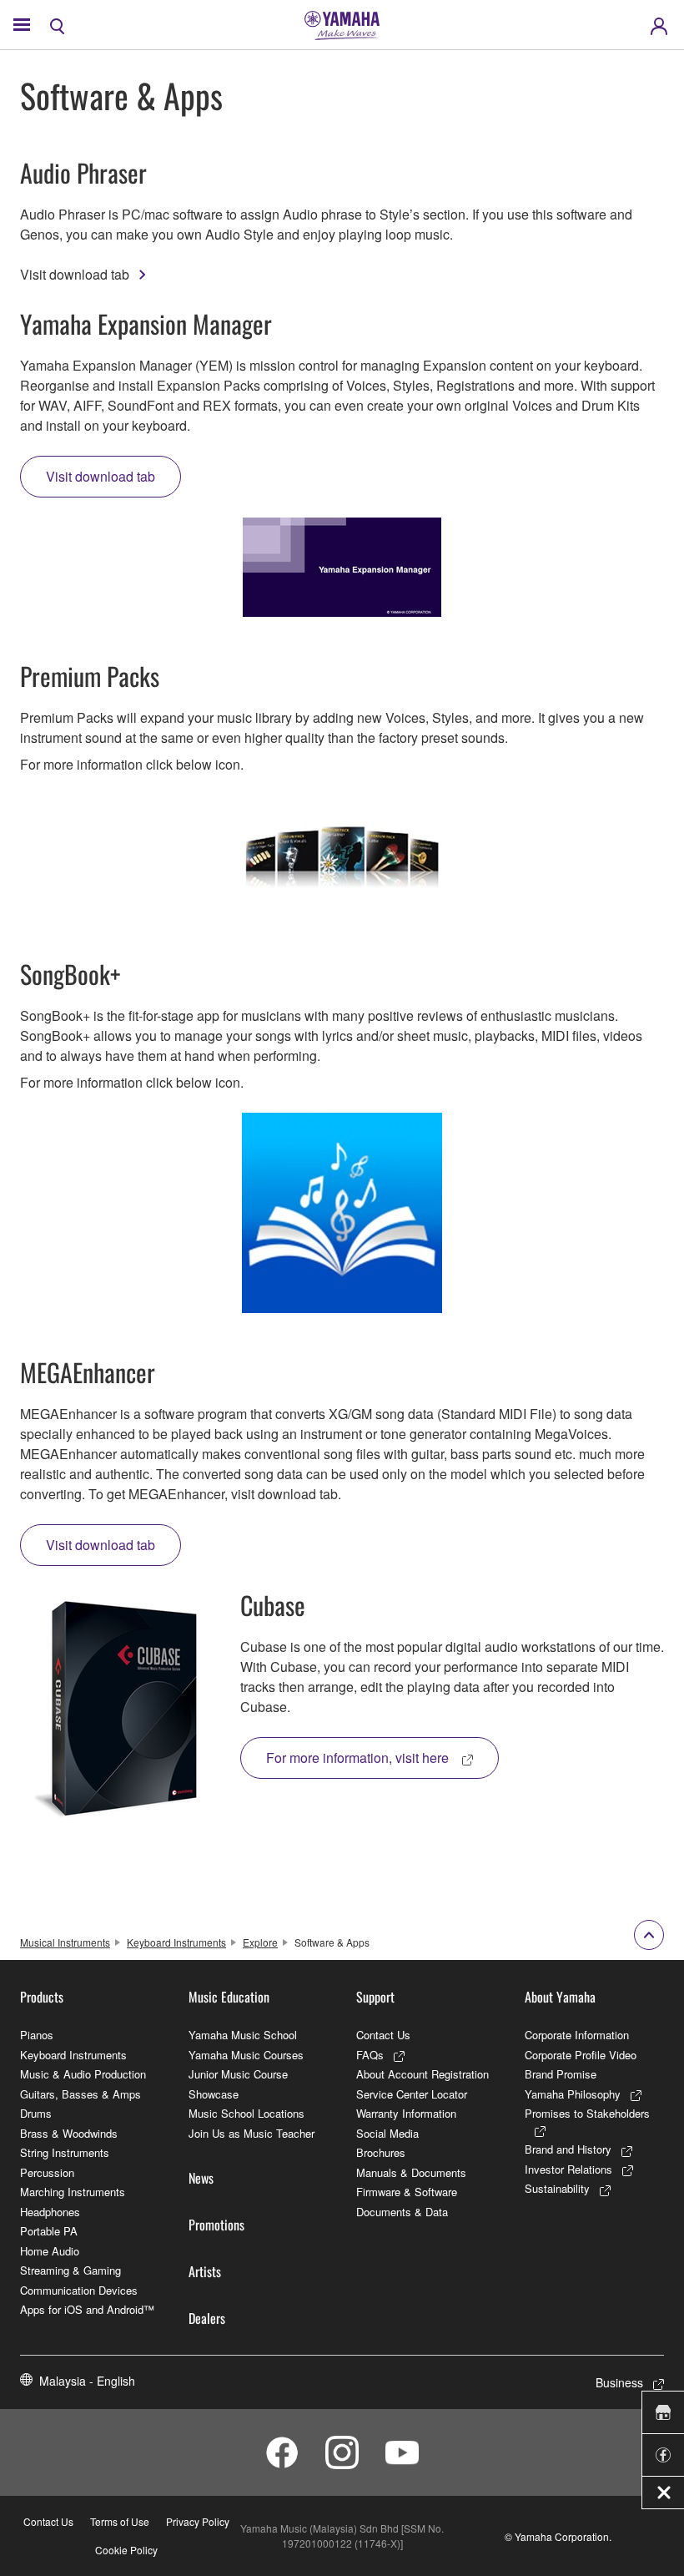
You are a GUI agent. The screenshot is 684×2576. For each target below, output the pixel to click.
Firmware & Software (407, 2192)
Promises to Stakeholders (587, 2113)
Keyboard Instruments (176, 1942)
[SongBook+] (342, 1213)
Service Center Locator (412, 2094)
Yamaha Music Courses (246, 2055)
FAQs (370, 2055)
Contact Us (383, 2035)
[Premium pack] (342, 855)
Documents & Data (402, 2212)
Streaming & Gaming (70, 2270)
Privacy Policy (198, 2521)
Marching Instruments (73, 2192)
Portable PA (49, 2231)
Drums (36, 2113)
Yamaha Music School (243, 2035)
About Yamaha (560, 1997)
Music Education (229, 1997)
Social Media (387, 2133)
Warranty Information (406, 2113)
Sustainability (557, 2188)
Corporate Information (577, 2035)
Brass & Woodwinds (69, 2133)
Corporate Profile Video (581, 2055)
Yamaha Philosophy (573, 2094)
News (201, 2178)
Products (42, 1997)
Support (375, 1997)
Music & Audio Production (83, 2074)
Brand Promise (561, 2074)
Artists (205, 2271)
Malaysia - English (87, 2381)
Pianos (37, 2035)
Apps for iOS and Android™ (87, 2309)
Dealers (207, 2318)
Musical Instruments (65, 1942)
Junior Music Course (238, 2074)
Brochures (381, 2152)
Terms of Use (120, 2521)
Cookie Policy (126, 2550)
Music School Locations (246, 2113)
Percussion (47, 2172)
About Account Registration (422, 2074)
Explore (260, 1942)
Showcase (214, 2094)
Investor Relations (568, 2169)
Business (619, 2382)
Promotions (216, 2225)
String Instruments (65, 2152)
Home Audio (50, 2251)
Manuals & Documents (411, 2172)
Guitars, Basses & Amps (80, 2094)
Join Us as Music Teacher (251, 2133)
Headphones (50, 2212)
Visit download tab (75, 274)
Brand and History (568, 2149)
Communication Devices (79, 2290)
